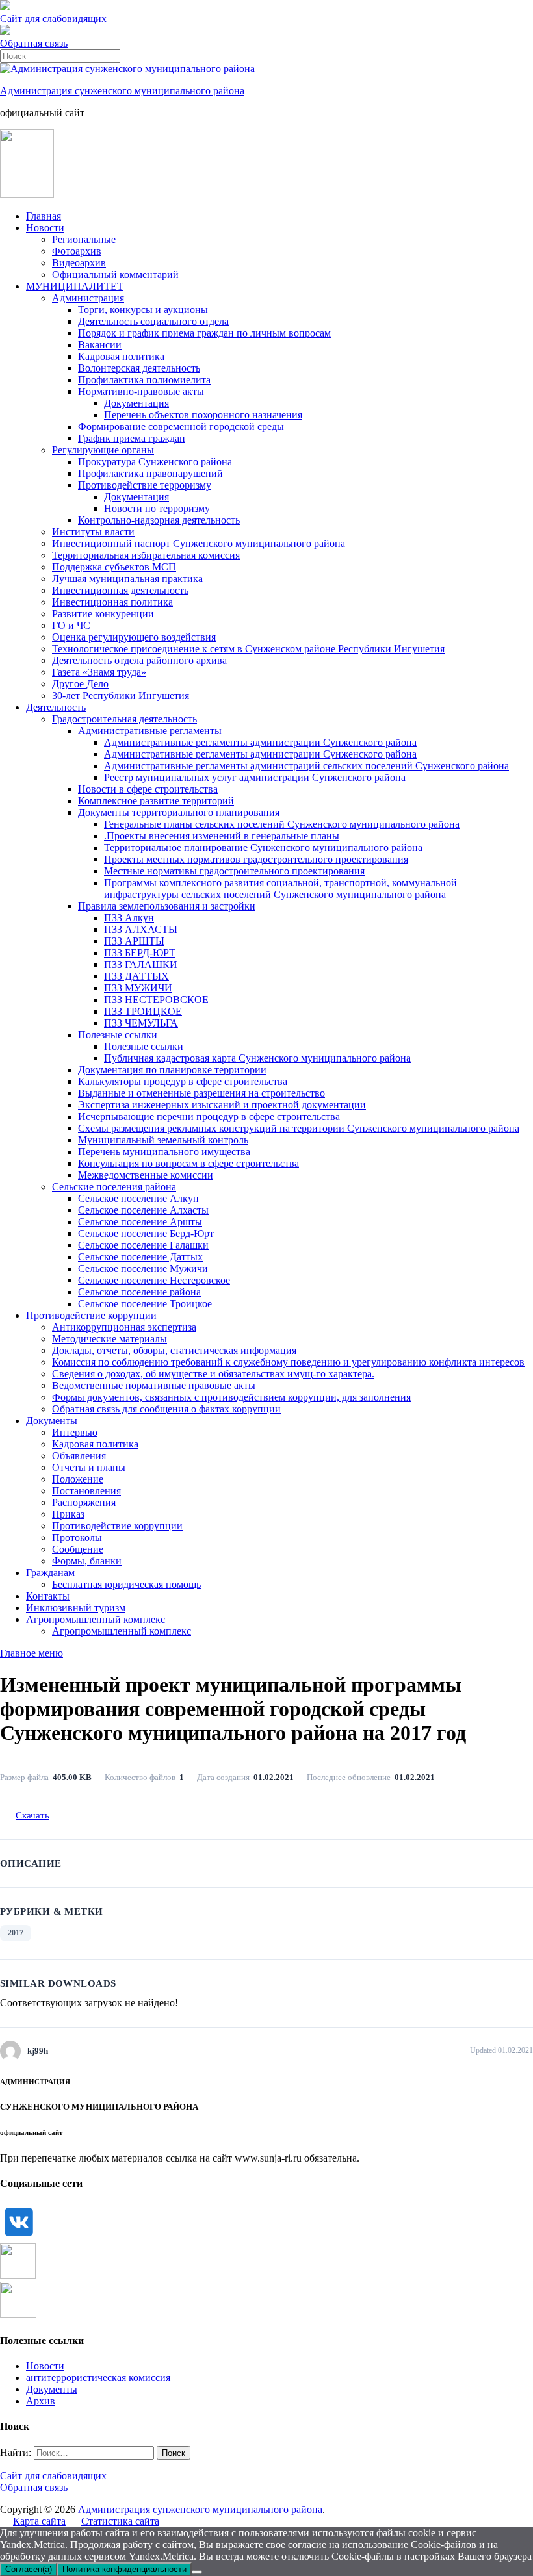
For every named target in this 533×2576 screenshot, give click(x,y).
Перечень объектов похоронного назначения (203, 415)
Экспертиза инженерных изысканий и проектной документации (222, 1105)
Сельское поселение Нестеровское (154, 1280)
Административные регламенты (150, 731)
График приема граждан (132, 438)
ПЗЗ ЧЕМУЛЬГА (141, 1023)
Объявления (79, 1456)
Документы (52, 1421)
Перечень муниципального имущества (164, 1152)
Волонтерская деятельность (139, 368)
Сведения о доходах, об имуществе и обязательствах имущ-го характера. (213, 1374)
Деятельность (56, 707)
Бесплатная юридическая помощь (126, 1584)
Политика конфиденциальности (124, 2569)
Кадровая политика (121, 356)
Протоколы (77, 1537)
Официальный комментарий (115, 274)
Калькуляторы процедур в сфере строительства (183, 1081)
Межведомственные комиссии (146, 1175)
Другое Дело (80, 684)
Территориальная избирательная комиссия (146, 555)
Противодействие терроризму (145, 485)
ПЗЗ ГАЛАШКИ (141, 964)
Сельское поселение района (139, 1292)
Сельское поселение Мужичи (143, 1269)
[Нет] (197, 2572)
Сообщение (78, 1549)
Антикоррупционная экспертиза (124, 1327)
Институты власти (93, 532)
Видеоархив (79, 263)
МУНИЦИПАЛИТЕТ (75, 286)
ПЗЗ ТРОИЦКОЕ (143, 1011)
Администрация (88, 298)
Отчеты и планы (89, 1467)
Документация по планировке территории (172, 1070)
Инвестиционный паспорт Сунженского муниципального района (199, 543)
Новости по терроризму (157, 508)
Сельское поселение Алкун (138, 1198)
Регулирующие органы (103, 450)
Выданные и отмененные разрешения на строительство (201, 1093)
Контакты (48, 1596)
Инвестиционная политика (112, 602)
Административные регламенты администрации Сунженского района (260, 742)
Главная (44, 216)
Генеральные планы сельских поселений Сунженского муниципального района (282, 824)
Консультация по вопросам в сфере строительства (188, 1163)
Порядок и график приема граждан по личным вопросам (204, 333)
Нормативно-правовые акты (141, 391)
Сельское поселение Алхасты (143, 1210)
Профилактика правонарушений (150, 473)
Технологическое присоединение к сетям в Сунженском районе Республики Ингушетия (248, 649)
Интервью (75, 1432)
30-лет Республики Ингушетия (121, 695)
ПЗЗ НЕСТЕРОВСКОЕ (156, 1000)
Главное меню (32, 1653)
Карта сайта (39, 2521)
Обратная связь (34, 43)
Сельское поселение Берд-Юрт (146, 1233)
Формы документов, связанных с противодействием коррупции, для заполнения (231, 1397)
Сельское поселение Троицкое (145, 1304)
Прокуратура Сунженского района (155, 462)
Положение (78, 1479)
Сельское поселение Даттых (140, 1257)
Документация (136, 403)
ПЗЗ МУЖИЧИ (138, 988)
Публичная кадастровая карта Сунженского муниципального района (257, 1058)
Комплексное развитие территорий (156, 801)
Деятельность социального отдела (153, 321)
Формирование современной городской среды (181, 427)
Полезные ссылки (118, 1035)
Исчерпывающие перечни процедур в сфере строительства (209, 1116)
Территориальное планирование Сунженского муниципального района (263, 848)
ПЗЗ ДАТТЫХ (136, 976)
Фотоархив (77, 251)
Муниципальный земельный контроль (163, 1140)
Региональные (84, 239)
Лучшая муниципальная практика (127, 579)
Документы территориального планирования (179, 812)
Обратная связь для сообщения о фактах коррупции (166, 1409)
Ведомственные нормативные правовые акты (154, 1385)
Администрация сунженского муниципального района (122, 91)
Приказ (68, 1514)
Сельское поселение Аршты (140, 1222)
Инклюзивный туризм (76, 1608)
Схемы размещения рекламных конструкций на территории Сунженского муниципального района (299, 1128)
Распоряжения (84, 1502)
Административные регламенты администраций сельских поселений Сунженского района (306, 766)
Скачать (32, 1815)
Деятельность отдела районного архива (139, 660)
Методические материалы (110, 1339)
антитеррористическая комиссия (98, 2378)
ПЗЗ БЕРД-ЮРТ (140, 953)
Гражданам (50, 1573)
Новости (45, 228)
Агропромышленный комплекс (96, 1619)
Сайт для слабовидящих (53, 2476)
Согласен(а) (29, 2569)
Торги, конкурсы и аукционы (143, 310)
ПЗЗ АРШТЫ (134, 941)
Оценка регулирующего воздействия (134, 637)
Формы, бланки (87, 1561)
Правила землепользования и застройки (167, 906)
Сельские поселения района (114, 1187)
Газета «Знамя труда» (99, 672)
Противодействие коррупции (91, 1315)
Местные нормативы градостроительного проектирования (234, 871)
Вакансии (100, 345)
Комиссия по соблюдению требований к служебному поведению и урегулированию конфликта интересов (288, 1362)
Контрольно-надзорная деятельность (159, 520)
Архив (41, 2401)
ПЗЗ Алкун (129, 918)
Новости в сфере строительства (148, 789)
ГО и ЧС (71, 625)
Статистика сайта (120, 2521)
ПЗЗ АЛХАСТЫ (141, 929)
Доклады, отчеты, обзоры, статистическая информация (174, 1350)
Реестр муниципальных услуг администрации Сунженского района (255, 777)
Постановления (86, 1491)
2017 (16, 1933)
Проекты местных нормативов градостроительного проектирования (256, 859)
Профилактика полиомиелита (144, 380)
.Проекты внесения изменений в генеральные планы (222, 836)
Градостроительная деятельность (124, 719)
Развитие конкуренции (103, 614)
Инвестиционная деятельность (120, 590)
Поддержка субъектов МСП (114, 567)
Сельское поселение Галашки (143, 1245)
